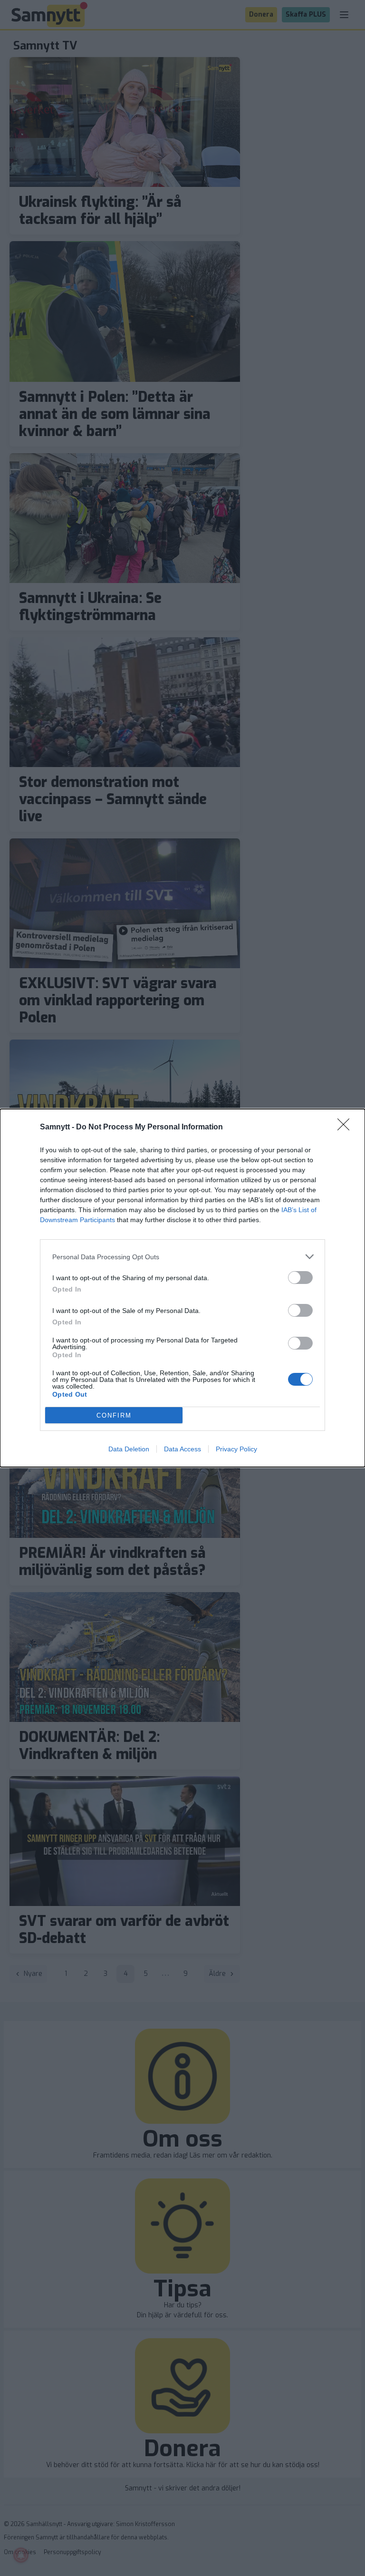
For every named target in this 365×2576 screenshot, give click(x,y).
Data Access (182, 1449)
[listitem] (182, 1257)
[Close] (346, 1128)
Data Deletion (129, 1449)
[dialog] (182, 1288)
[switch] (300, 1278)
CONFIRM (114, 1415)
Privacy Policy (236, 1449)
